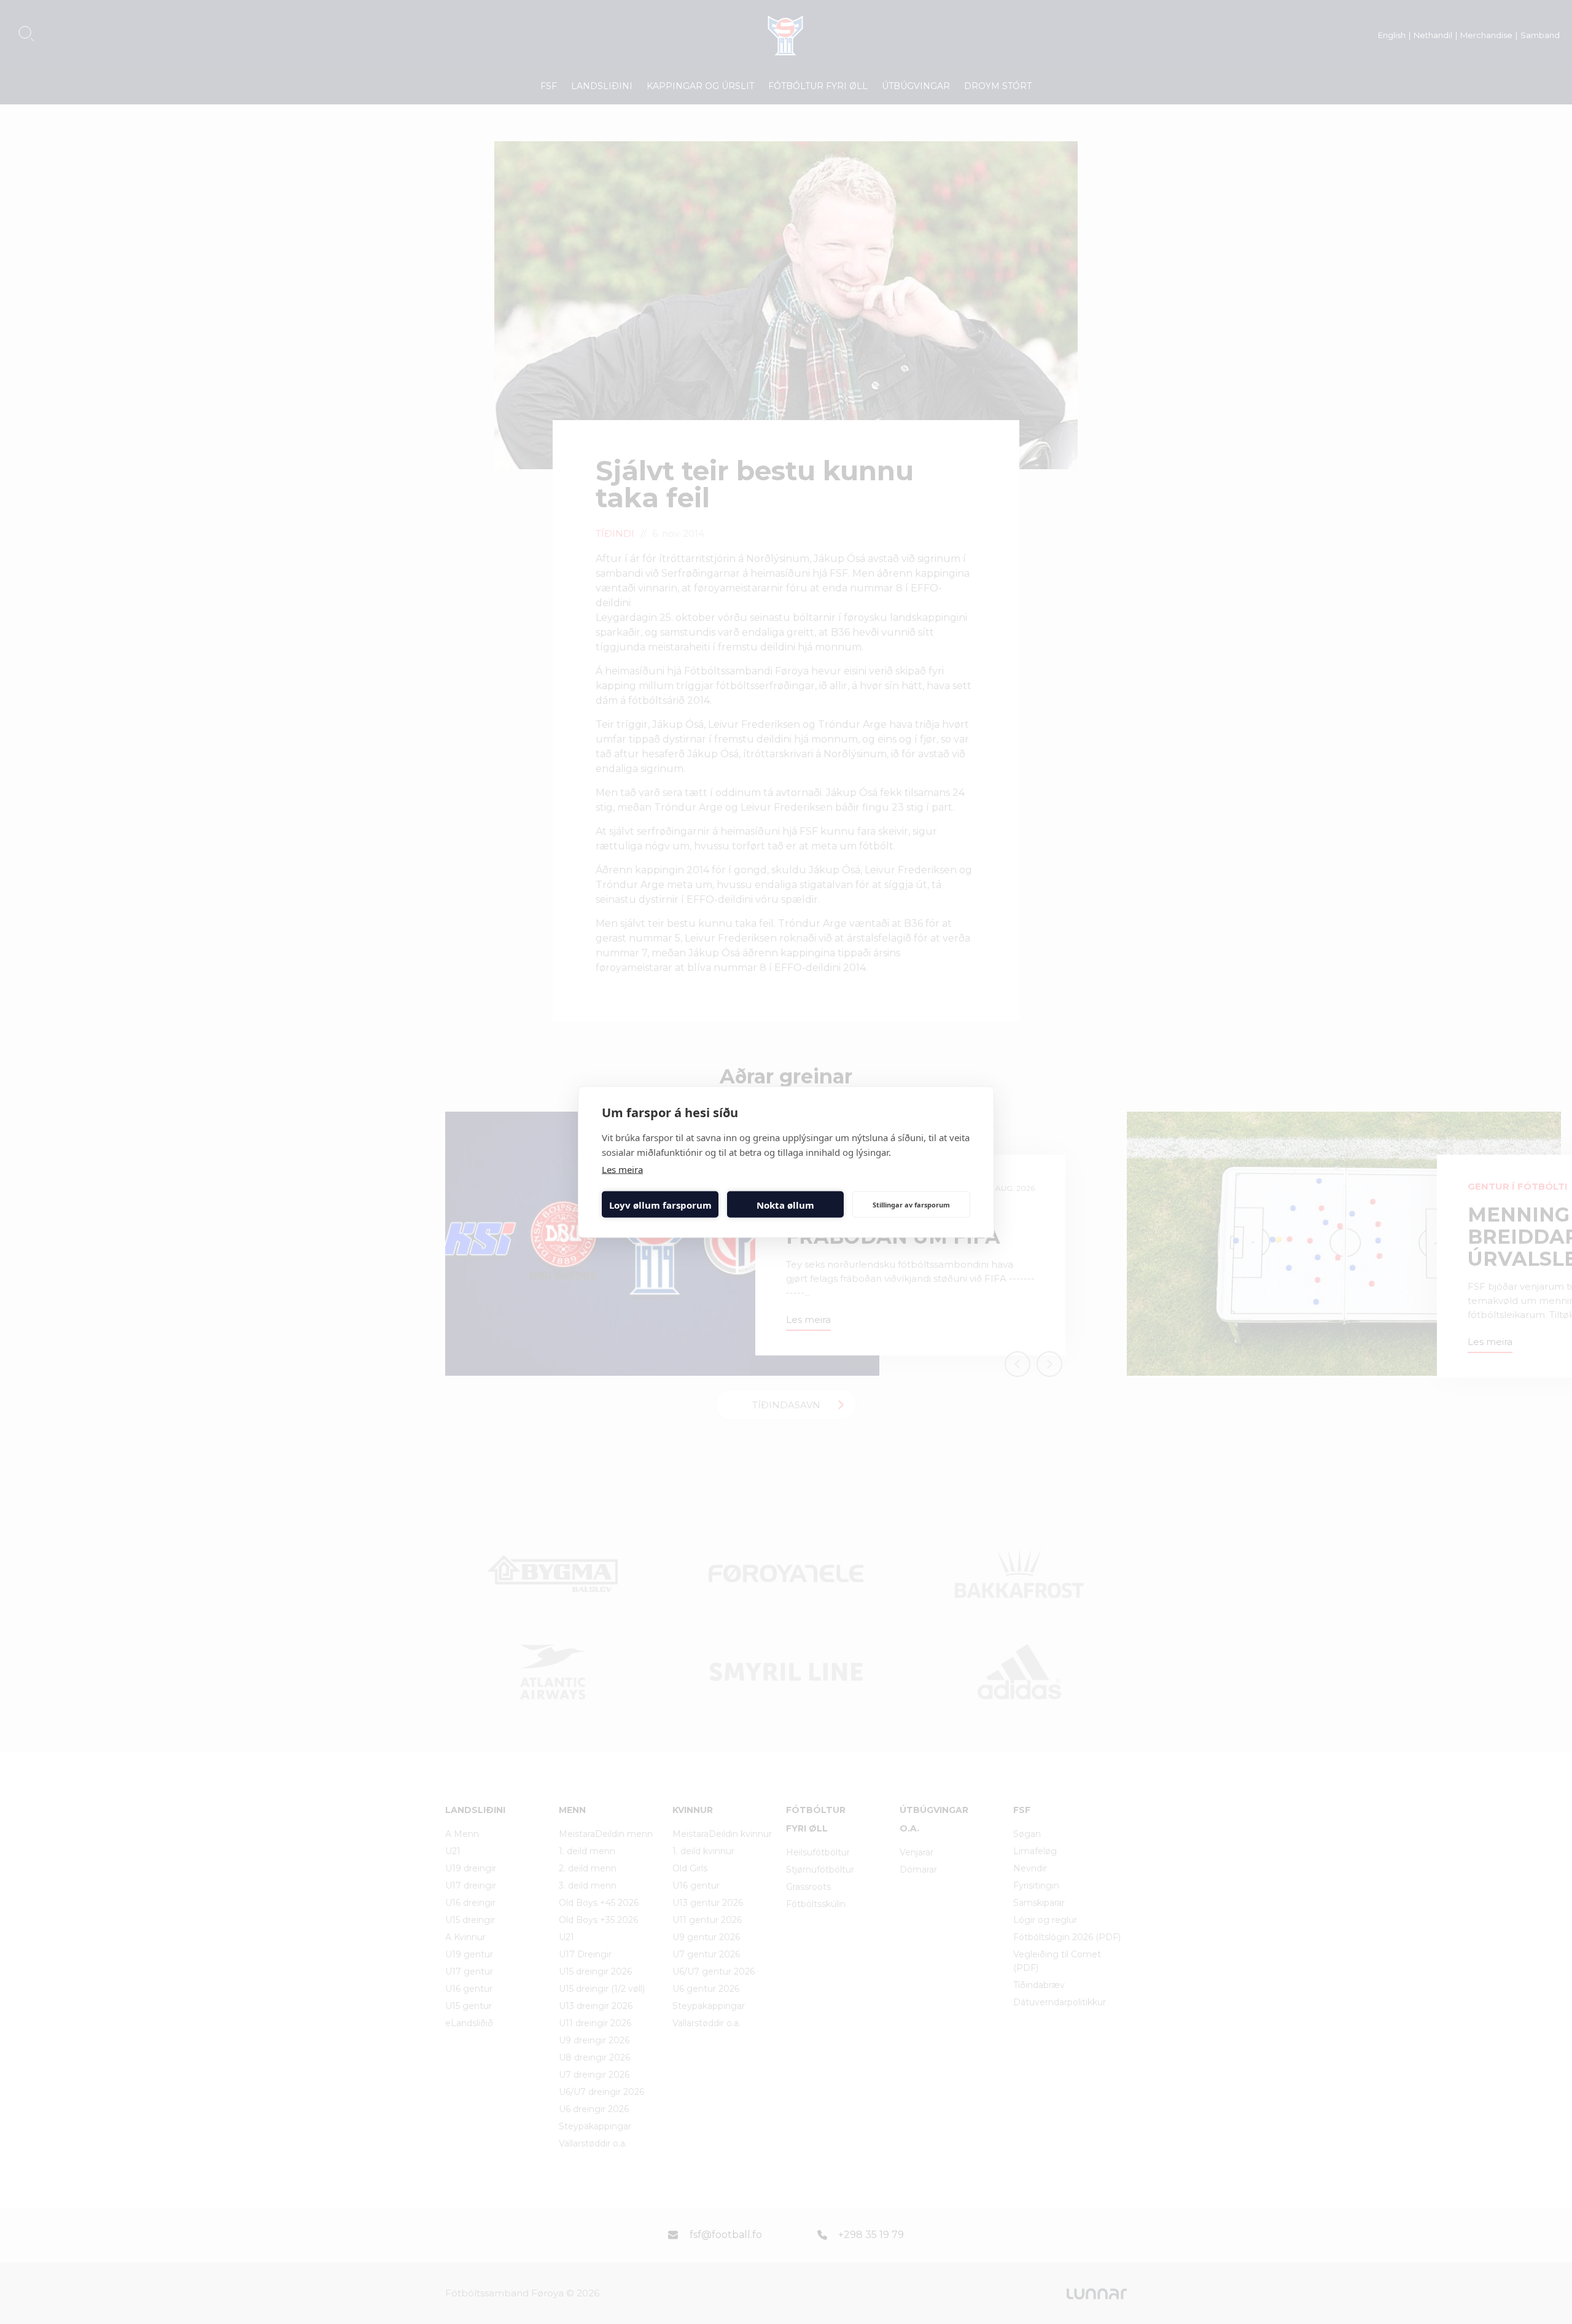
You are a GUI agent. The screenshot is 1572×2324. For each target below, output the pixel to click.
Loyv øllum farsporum (660, 1204)
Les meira (622, 1169)
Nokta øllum (785, 1204)
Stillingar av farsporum (911, 1204)
